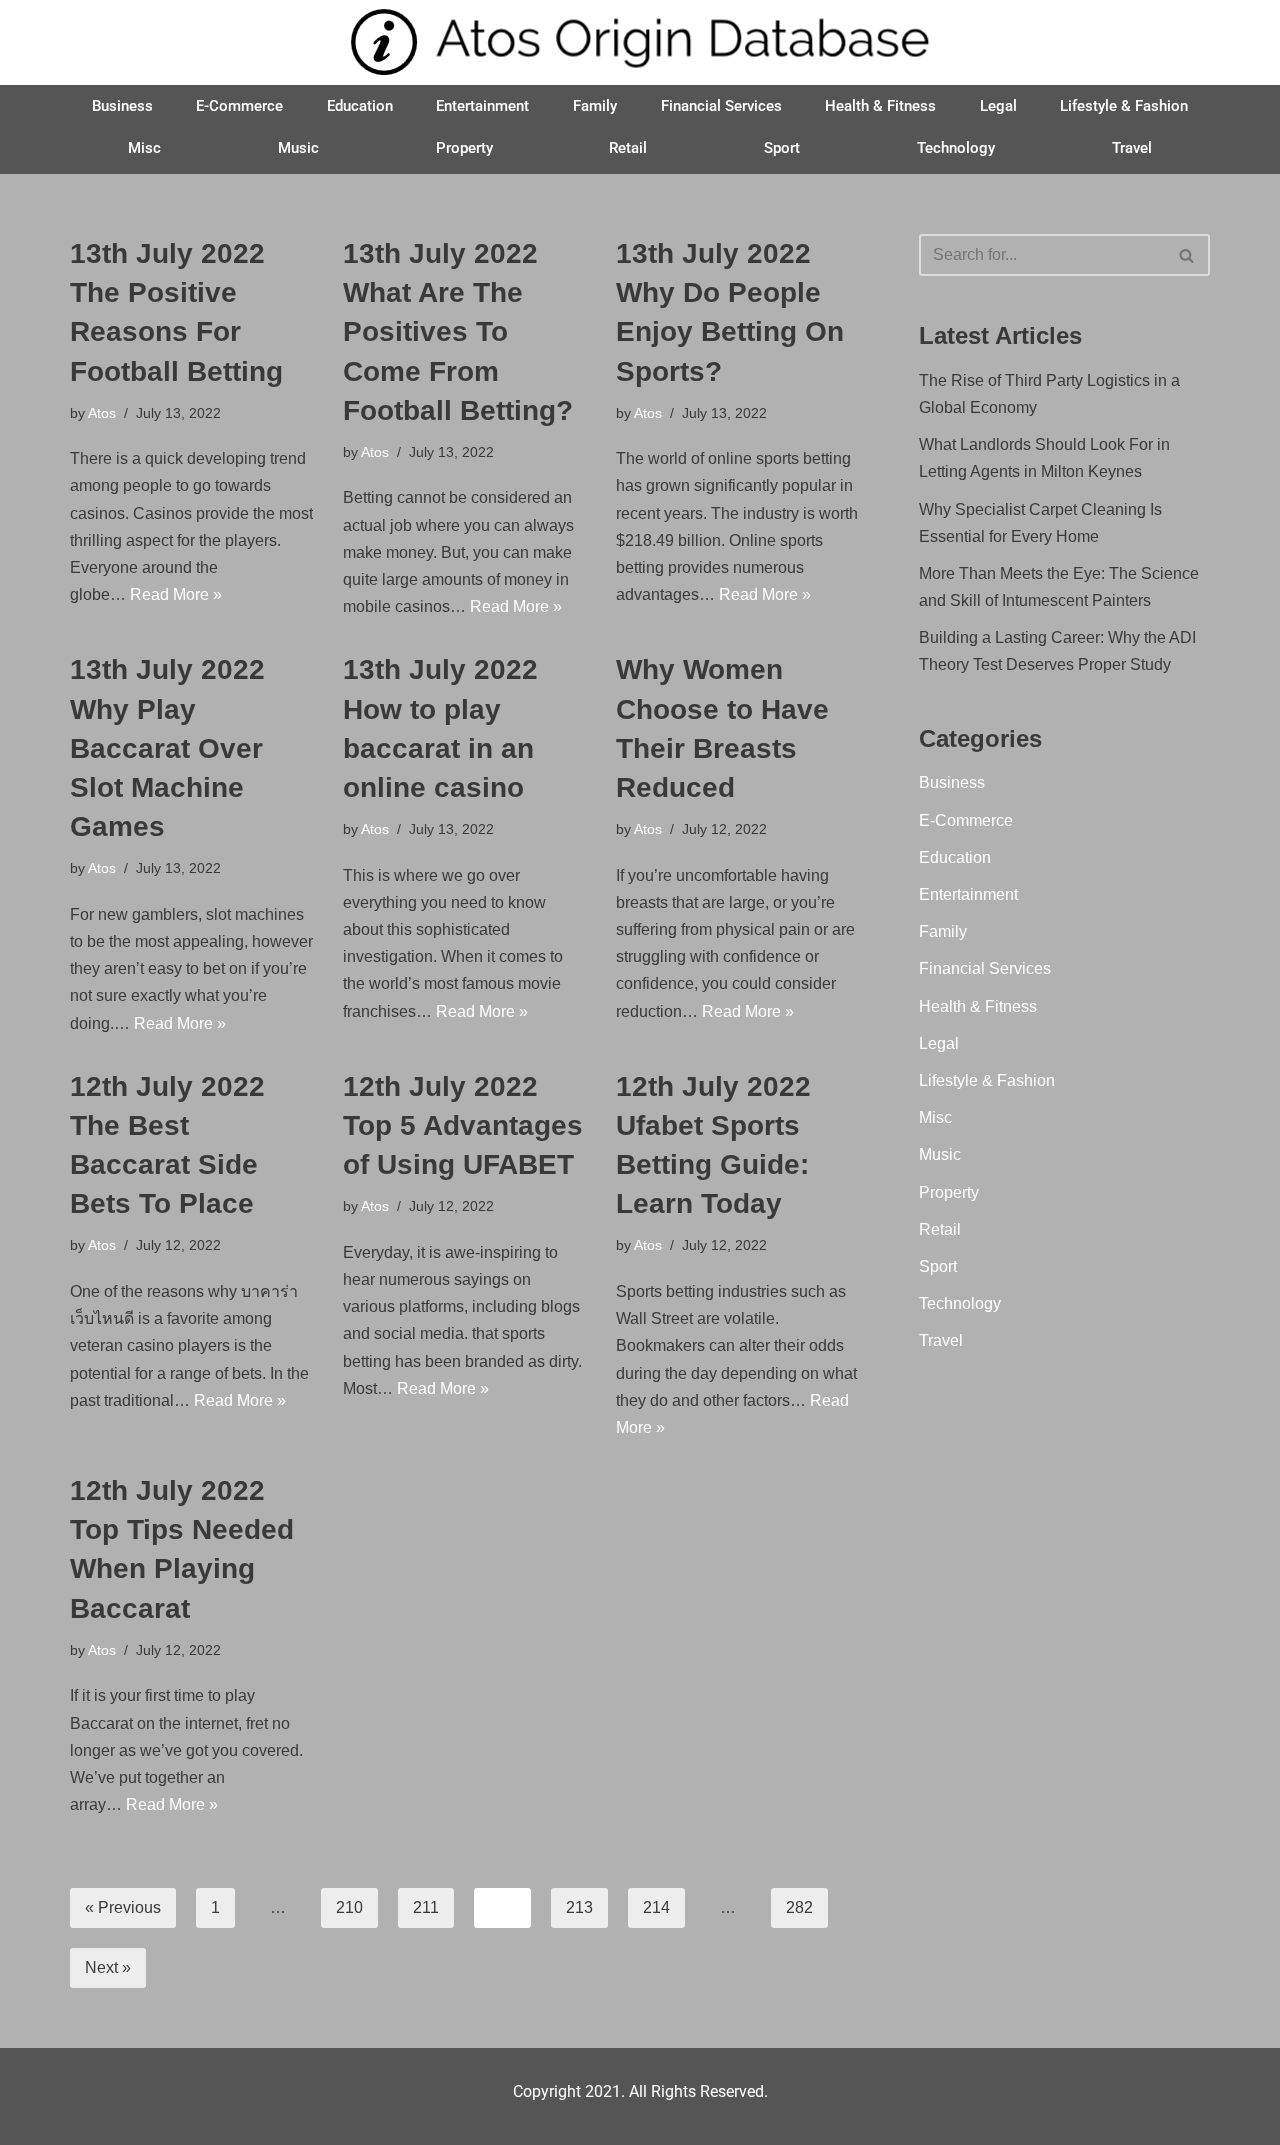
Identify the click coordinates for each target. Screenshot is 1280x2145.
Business (122, 106)
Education (360, 106)
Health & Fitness (880, 106)
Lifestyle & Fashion (1124, 106)
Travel (1132, 148)
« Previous (123, 1907)
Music (298, 148)
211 (426, 1907)
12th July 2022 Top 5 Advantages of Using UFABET (463, 1125)
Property (464, 148)
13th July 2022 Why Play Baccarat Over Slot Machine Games (167, 748)
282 (799, 1907)
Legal (998, 106)
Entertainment (482, 106)
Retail (628, 148)
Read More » (176, 594)
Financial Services (721, 106)
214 (656, 1907)
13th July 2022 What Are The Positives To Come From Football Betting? (458, 332)
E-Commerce (239, 106)
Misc (144, 148)
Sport (782, 148)
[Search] (1187, 255)
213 (579, 1907)
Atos (102, 413)
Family (595, 106)
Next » (108, 1967)
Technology (956, 148)
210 (349, 1907)
